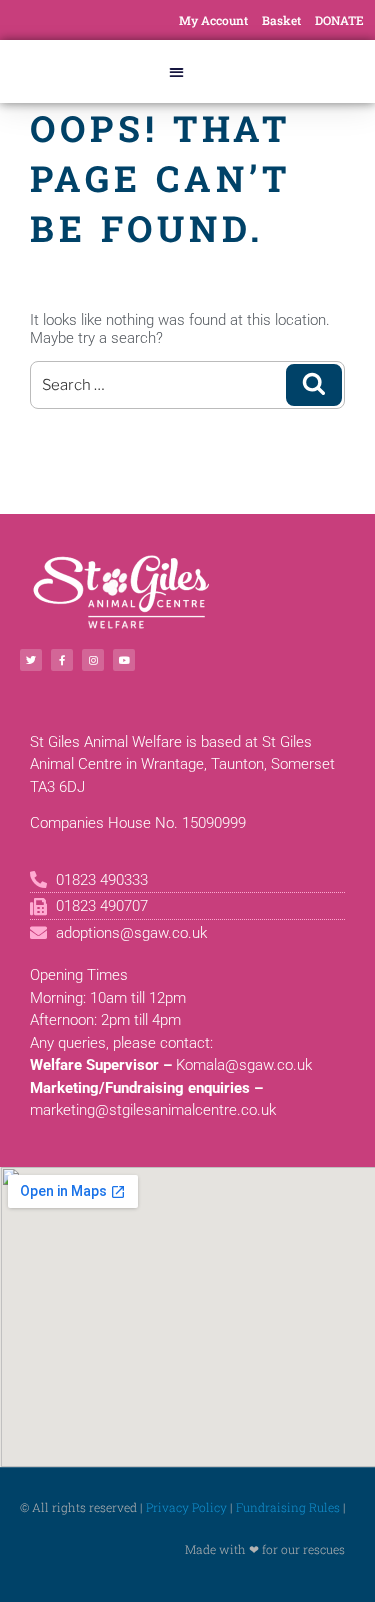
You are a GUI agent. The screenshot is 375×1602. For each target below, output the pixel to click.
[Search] (314, 385)
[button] (176, 71)
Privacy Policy (186, 1507)
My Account (213, 20)
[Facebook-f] (62, 660)
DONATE (339, 20)
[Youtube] (124, 660)
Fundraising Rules (288, 1507)
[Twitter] (31, 660)
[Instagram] (93, 660)
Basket (281, 20)
